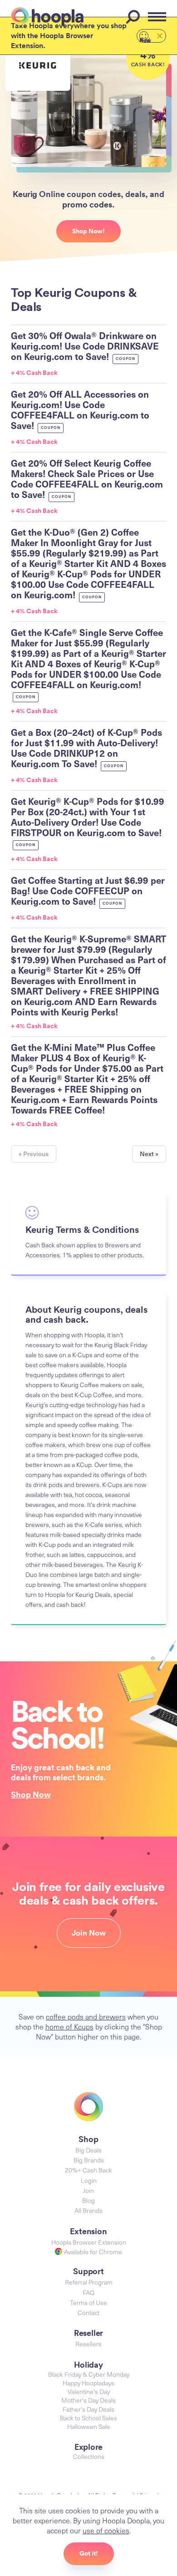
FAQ (88, 2293)
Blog (88, 2200)
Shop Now (31, 1794)
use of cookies (106, 2530)
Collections (89, 2456)
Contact (88, 2312)
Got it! (89, 2553)
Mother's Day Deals (88, 2400)
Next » (149, 1154)
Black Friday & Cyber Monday (89, 2374)
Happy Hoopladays (88, 2383)
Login (89, 2180)
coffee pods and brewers (86, 2016)
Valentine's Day (89, 2391)
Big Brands (89, 2160)
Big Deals (88, 2150)
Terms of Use (88, 2303)
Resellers (88, 2344)
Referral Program (89, 2282)
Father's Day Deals (88, 2409)
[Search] (134, 17)
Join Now (89, 1933)
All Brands (88, 2210)
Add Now (145, 39)
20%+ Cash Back (88, 2170)
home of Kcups (69, 2026)
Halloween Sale (89, 2426)
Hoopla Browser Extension (89, 2242)
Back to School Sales (88, 2418)
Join (88, 2190)
